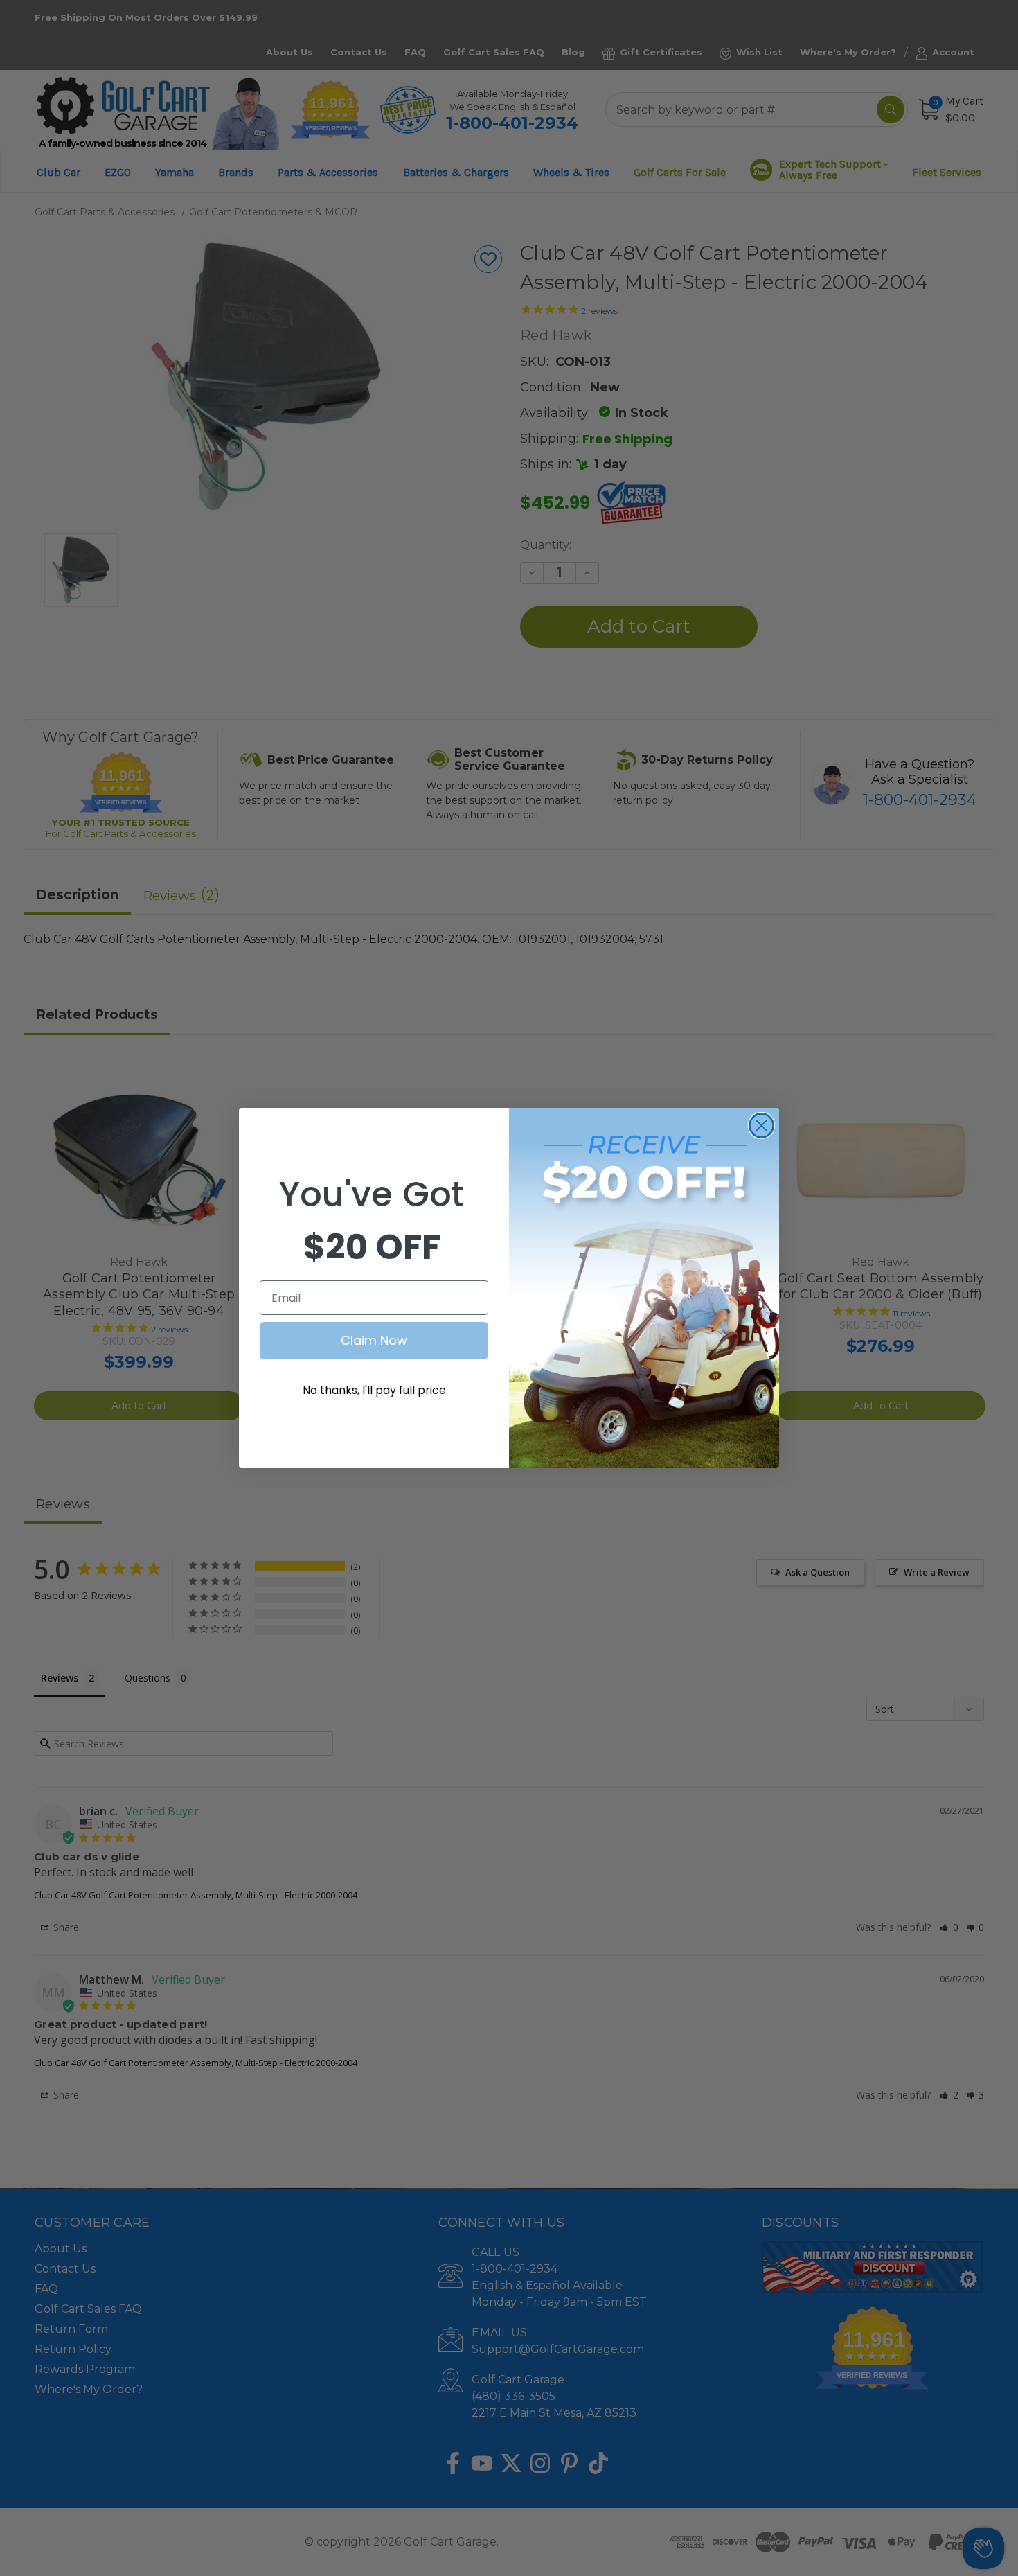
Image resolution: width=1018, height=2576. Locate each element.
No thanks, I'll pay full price (374, 1390)
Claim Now (374, 1340)
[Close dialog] (761, 1126)
